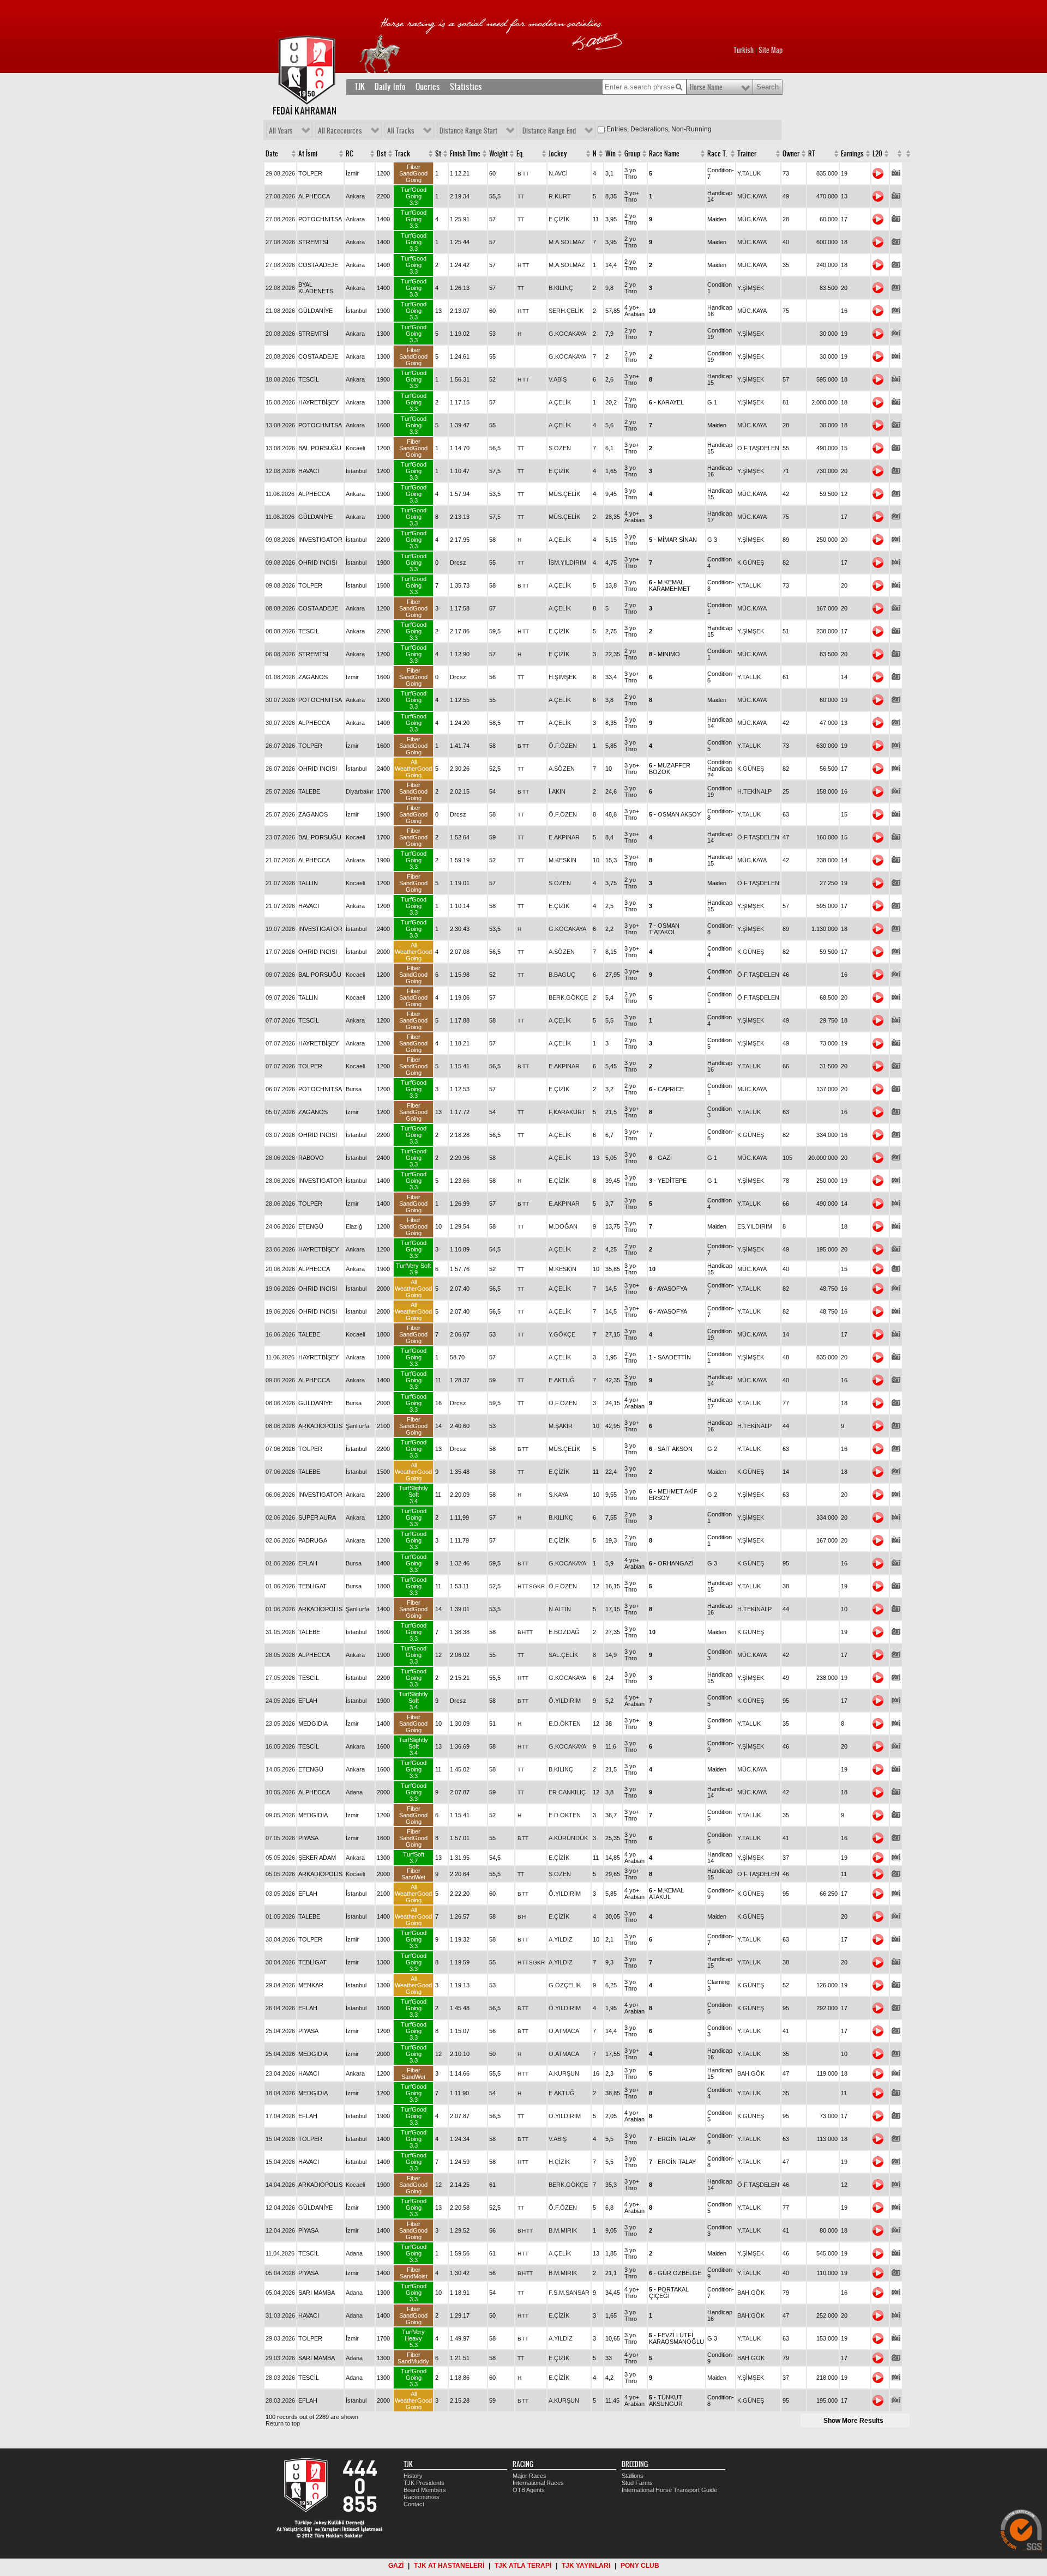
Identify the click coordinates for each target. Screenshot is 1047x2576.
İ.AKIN (557, 791)
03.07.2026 (280, 1135)
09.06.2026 (280, 1380)
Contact (414, 2504)
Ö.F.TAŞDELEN (758, 448)
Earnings (852, 154)
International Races (538, 2483)
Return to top (283, 2423)
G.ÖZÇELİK (565, 1985)
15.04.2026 (280, 2139)
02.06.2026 (280, 1517)
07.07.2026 (280, 1020)
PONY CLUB (640, 2566)
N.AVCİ (558, 173)
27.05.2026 (280, 1678)
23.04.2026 (280, 2073)
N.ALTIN (560, 1609)
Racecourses (422, 2497)
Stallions (633, 2476)
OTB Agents (529, 2490)
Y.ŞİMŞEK (751, 288)
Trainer (747, 154)
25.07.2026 (280, 791)
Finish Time (465, 154)
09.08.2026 (280, 540)
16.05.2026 (280, 1746)
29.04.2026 (280, 1985)
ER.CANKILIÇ (567, 1792)
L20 (877, 154)
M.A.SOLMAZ (567, 242)
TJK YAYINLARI (586, 2566)
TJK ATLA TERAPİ (523, 2566)
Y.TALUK (749, 173)
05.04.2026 (280, 2273)
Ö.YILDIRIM (565, 1701)
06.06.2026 (280, 1495)
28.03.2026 (280, 2378)
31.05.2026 (280, 1632)
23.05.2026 (280, 1724)
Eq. (520, 154)
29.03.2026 (280, 2338)
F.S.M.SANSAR (569, 2293)
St (438, 154)
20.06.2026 (280, 1269)
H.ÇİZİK (559, 2162)
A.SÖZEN (562, 769)
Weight (498, 154)
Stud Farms (637, 2483)
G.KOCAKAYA (567, 334)
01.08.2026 (280, 677)
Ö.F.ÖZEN (563, 746)
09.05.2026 (280, 1815)
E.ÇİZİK (559, 219)
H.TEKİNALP (754, 791)
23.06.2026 (280, 1249)
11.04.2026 (280, 2253)
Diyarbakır (360, 791)
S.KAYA (558, 1495)
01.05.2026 (280, 1916)
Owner (791, 154)
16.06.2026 (280, 1334)
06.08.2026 (280, 654)
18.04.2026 (280, 2093)
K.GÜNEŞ (751, 563)
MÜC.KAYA (752, 196)
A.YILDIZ (561, 1939)
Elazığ (354, 1226)
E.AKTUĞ (562, 1380)
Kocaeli (355, 448)
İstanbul (356, 311)
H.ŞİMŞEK (562, 677)
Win (610, 154)
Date (272, 154)
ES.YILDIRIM (755, 1226)
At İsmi (308, 154)
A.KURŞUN (564, 2073)
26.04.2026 (280, 2008)
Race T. (717, 154)
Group (632, 154)
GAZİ (396, 2566)
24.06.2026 (280, 1226)
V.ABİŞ (558, 379)
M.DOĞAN (563, 1226)
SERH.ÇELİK (566, 311)
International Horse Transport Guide (669, 2490)
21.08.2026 (280, 311)
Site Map (771, 50)
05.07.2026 (280, 1112)
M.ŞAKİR (561, 1426)
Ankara (355, 196)
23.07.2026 (280, 837)
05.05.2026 (280, 1858)
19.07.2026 (280, 929)
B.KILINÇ (561, 288)
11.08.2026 (280, 494)
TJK (360, 87)
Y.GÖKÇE (562, 1334)
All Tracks (401, 131)
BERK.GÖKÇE (568, 997)
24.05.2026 (280, 1701)
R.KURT (560, 196)
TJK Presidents (424, 2483)
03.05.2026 (280, 1894)
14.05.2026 (280, 1769)
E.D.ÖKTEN (565, 1724)
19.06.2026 (280, 1289)
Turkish (744, 50)
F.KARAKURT (567, 1112)
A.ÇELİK (560, 402)
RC (350, 154)
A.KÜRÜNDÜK (568, 1838)
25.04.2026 (280, 2031)
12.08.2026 (280, 471)
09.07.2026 (280, 975)
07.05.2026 (280, 1838)
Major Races (529, 2476)
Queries (428, 87)
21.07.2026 (280, 860)
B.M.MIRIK (563, 2230)
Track (402, 154)
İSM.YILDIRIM (567, 563)
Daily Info (390, 87)
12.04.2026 (280, 2208)
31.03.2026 (280, 2315)
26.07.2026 (280, 746)
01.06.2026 (280, 1563)
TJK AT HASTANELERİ (449, 2566)
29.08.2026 (280, 173)
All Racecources (340, 131)
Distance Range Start (468, 131)
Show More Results (853, 2421)
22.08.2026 (280, 288)
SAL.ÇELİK (563, 1655)
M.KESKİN (562, 860)
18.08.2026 (280, 379)
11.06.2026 (280, 1357)
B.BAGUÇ (562, 975)
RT (812, 154)
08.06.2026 (280, 1403)
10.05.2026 (280, 1792)
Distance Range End (549, 131)
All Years (281, 131)
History (413, 2476)
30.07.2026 (280, 700)
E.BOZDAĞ (564, 1632)
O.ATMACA (564, 2031)
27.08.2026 (280, 196)
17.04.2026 (280, 2116)
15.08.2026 (280, 402)
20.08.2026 (280, 334)
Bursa (354, 1089)
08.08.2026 (280, 608)
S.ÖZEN (560, 448)
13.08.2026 (280, 425)
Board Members (425, 2490)
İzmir (352, 173)
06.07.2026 (280, 1089)
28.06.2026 (280, 1158)
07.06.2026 (280, 1472)
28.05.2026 (280, 1655)
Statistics (466, 87)
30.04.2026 (280, 1939)
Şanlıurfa (357, 1426)
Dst (381, 154)
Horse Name (706, 87)
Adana (354, 1792)
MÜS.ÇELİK (564, 494)
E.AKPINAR (564, 837)
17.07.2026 (280, 952)
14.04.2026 (280, 2185)
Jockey (558, 154)
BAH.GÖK (751, 2073)
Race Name (664, 154)
